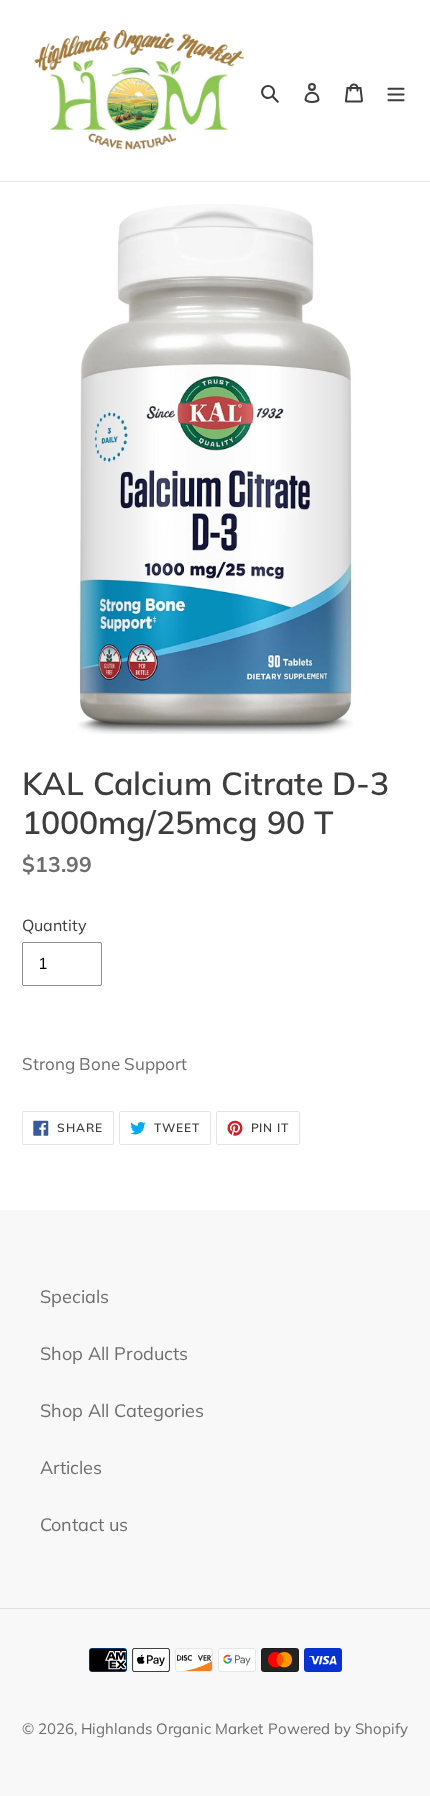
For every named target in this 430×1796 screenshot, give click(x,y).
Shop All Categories (122, 1410)
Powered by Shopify (338, 1728)
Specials (74, 1296)
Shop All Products (114, 1353)
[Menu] (396, 90)
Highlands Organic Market (172, 1728)
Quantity (54, 925)
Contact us (84, 1524)
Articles (71, 1467)
